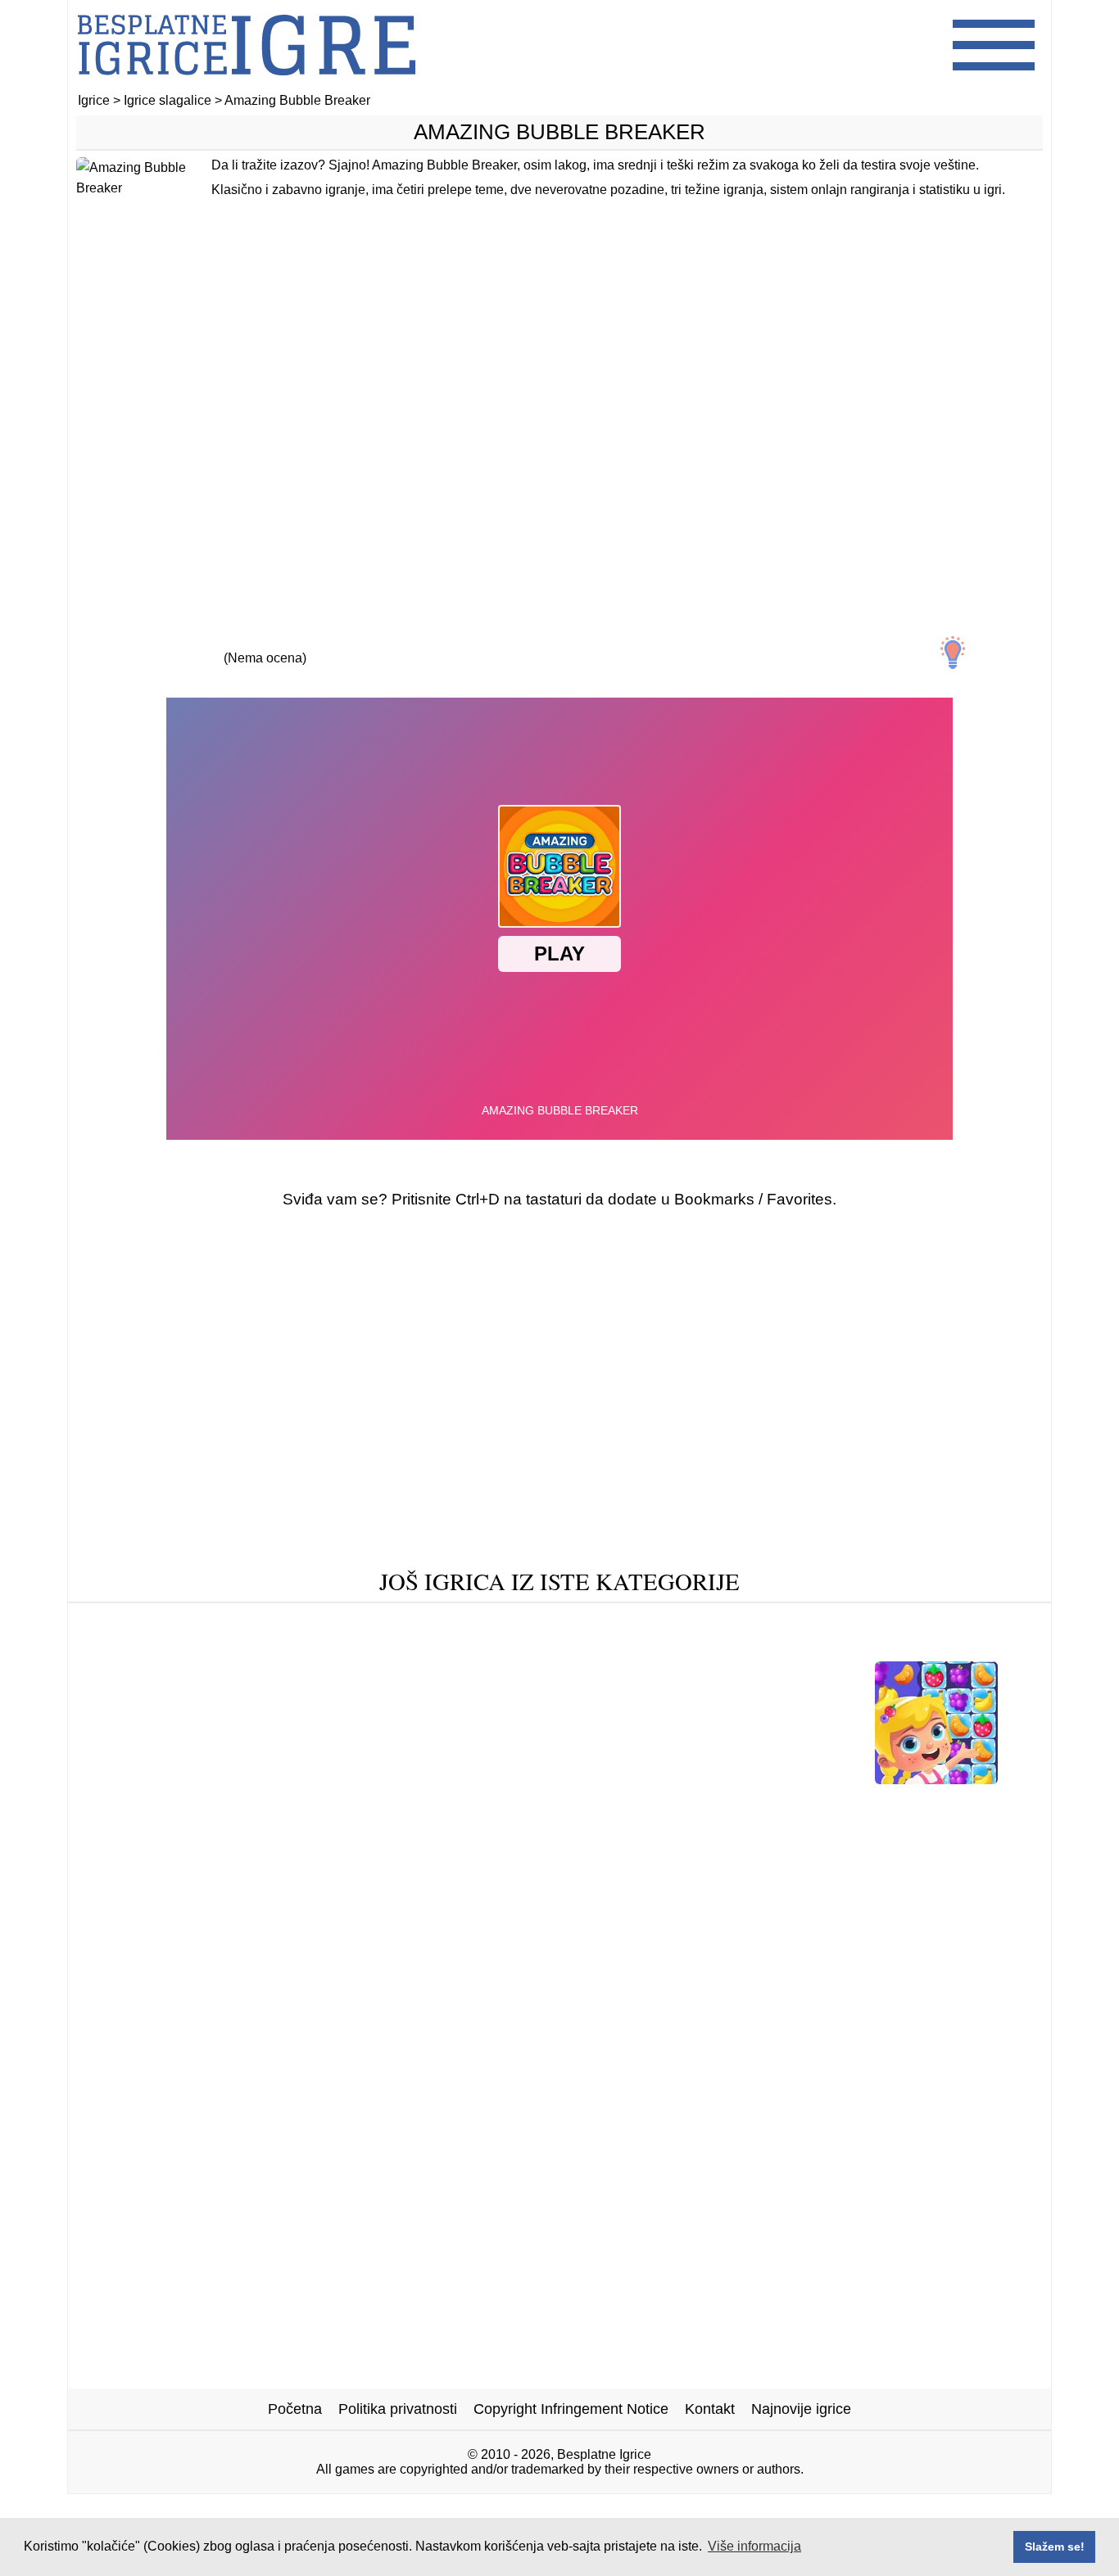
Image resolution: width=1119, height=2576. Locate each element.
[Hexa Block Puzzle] (331, 1803)
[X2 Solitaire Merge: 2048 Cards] (752, 1778)
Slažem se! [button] (1055, 2547)
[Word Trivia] (257, 1647)
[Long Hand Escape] (652, 1647)
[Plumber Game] (801, 1622)
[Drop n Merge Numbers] (434, 1778)
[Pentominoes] (856, 1803)
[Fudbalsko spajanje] (573, 1803)
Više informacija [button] (754, 2546)
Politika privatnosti (398, 2409)
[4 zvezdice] (340, 644)
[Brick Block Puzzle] (725, 1803)
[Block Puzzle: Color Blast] (440, 1622)
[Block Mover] (580, 1778)
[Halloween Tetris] (161, 1622)
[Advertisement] (559, 423)
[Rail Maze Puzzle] (506, 1647)
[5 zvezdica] (415, 644)
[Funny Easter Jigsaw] (177, 1803)
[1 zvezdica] (114, 644)
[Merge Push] (154, 1778)
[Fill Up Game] (286, 1622)
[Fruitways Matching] (931, 1647)
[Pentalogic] (585, 1622)
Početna (295, 2409)
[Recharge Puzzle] (275, 1778)
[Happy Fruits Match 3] (936, 1778)
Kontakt (710, 2409)
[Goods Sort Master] (553, 1829)
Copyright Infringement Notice (571, 2409)
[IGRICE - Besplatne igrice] (247, 86)
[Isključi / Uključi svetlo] (953, 653)
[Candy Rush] (151, 1647)
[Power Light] (686, 1622)
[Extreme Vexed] (372, 1647)
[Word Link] (960, 1803)
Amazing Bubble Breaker (559, 132)
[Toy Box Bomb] (791, 1647)
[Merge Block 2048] (938, 1622)
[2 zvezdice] (189, 644)
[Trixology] (452, 1803)
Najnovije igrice (801, 2409)
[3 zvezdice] (265, 644)
